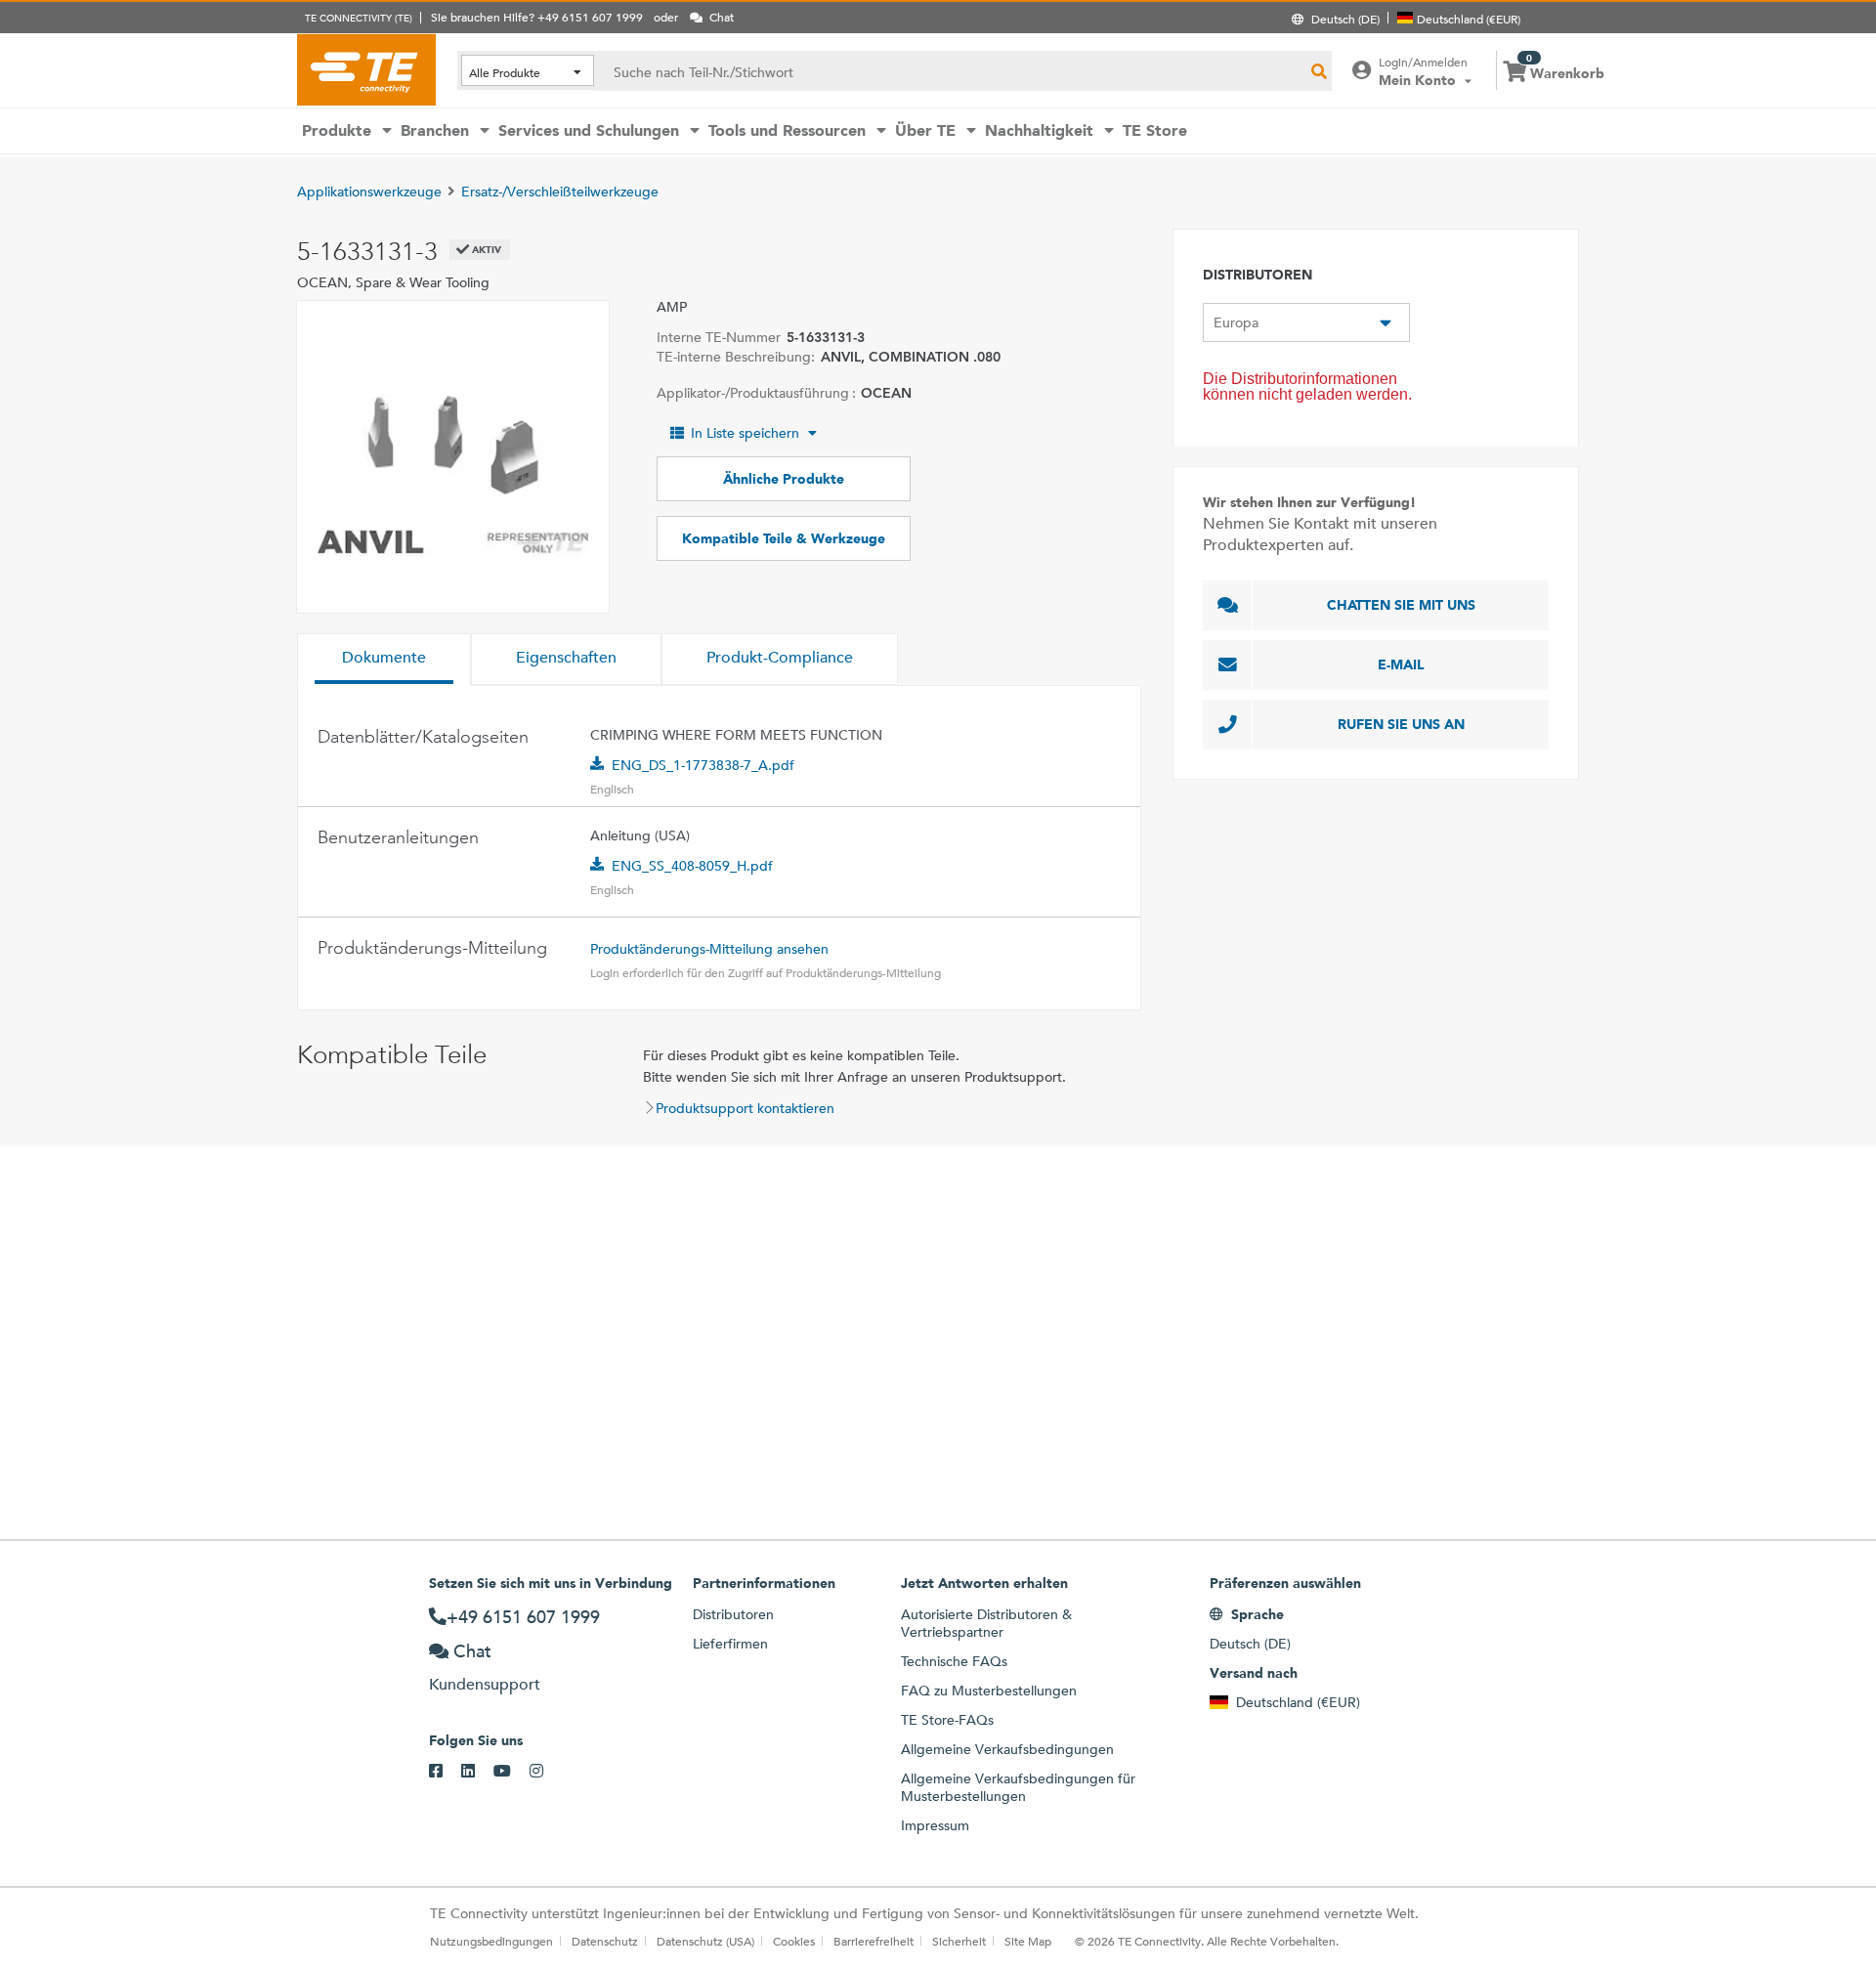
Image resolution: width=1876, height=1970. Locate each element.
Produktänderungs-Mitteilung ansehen (709, 949)
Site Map (1028, 1941)
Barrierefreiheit (874, 1941)
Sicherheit (959, 1941)
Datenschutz (605, 1941)
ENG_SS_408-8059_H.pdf (692, 866)
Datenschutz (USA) (705, 1941)
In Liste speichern (745, 433)
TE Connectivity (366, 69)
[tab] (384, 660)
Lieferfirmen (730, 1644)
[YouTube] (512, 1772)
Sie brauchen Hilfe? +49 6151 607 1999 (537, 17)
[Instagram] (546, 1772)
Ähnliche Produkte (784, 479)
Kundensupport (485, 1684)
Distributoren (733, 1614)
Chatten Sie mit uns (1401, 605)
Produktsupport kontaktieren (745, 1108)
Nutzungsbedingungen (491, 1941)
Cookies (794, 1941)
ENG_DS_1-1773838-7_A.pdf (703, 765)
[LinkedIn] (477, 1772)
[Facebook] (445, 1772)
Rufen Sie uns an (1401, 724)
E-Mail (1401, 664)
